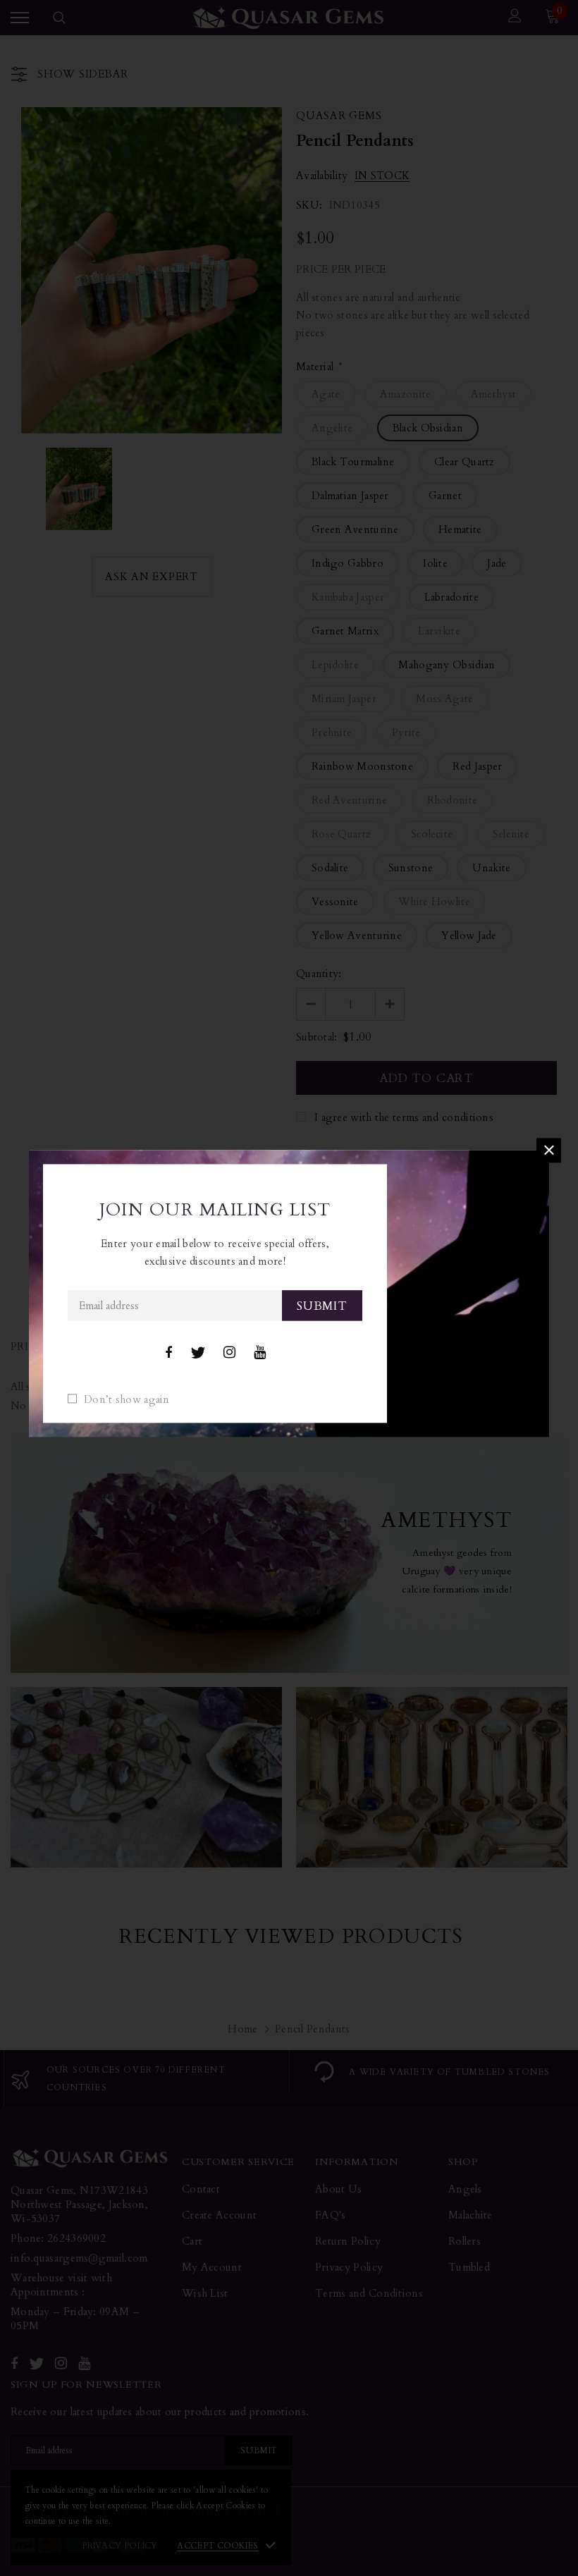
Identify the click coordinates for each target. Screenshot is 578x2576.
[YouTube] (260, 1353)
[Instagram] (229, 1353)
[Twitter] (198, 1353)
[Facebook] (168, 1353)
